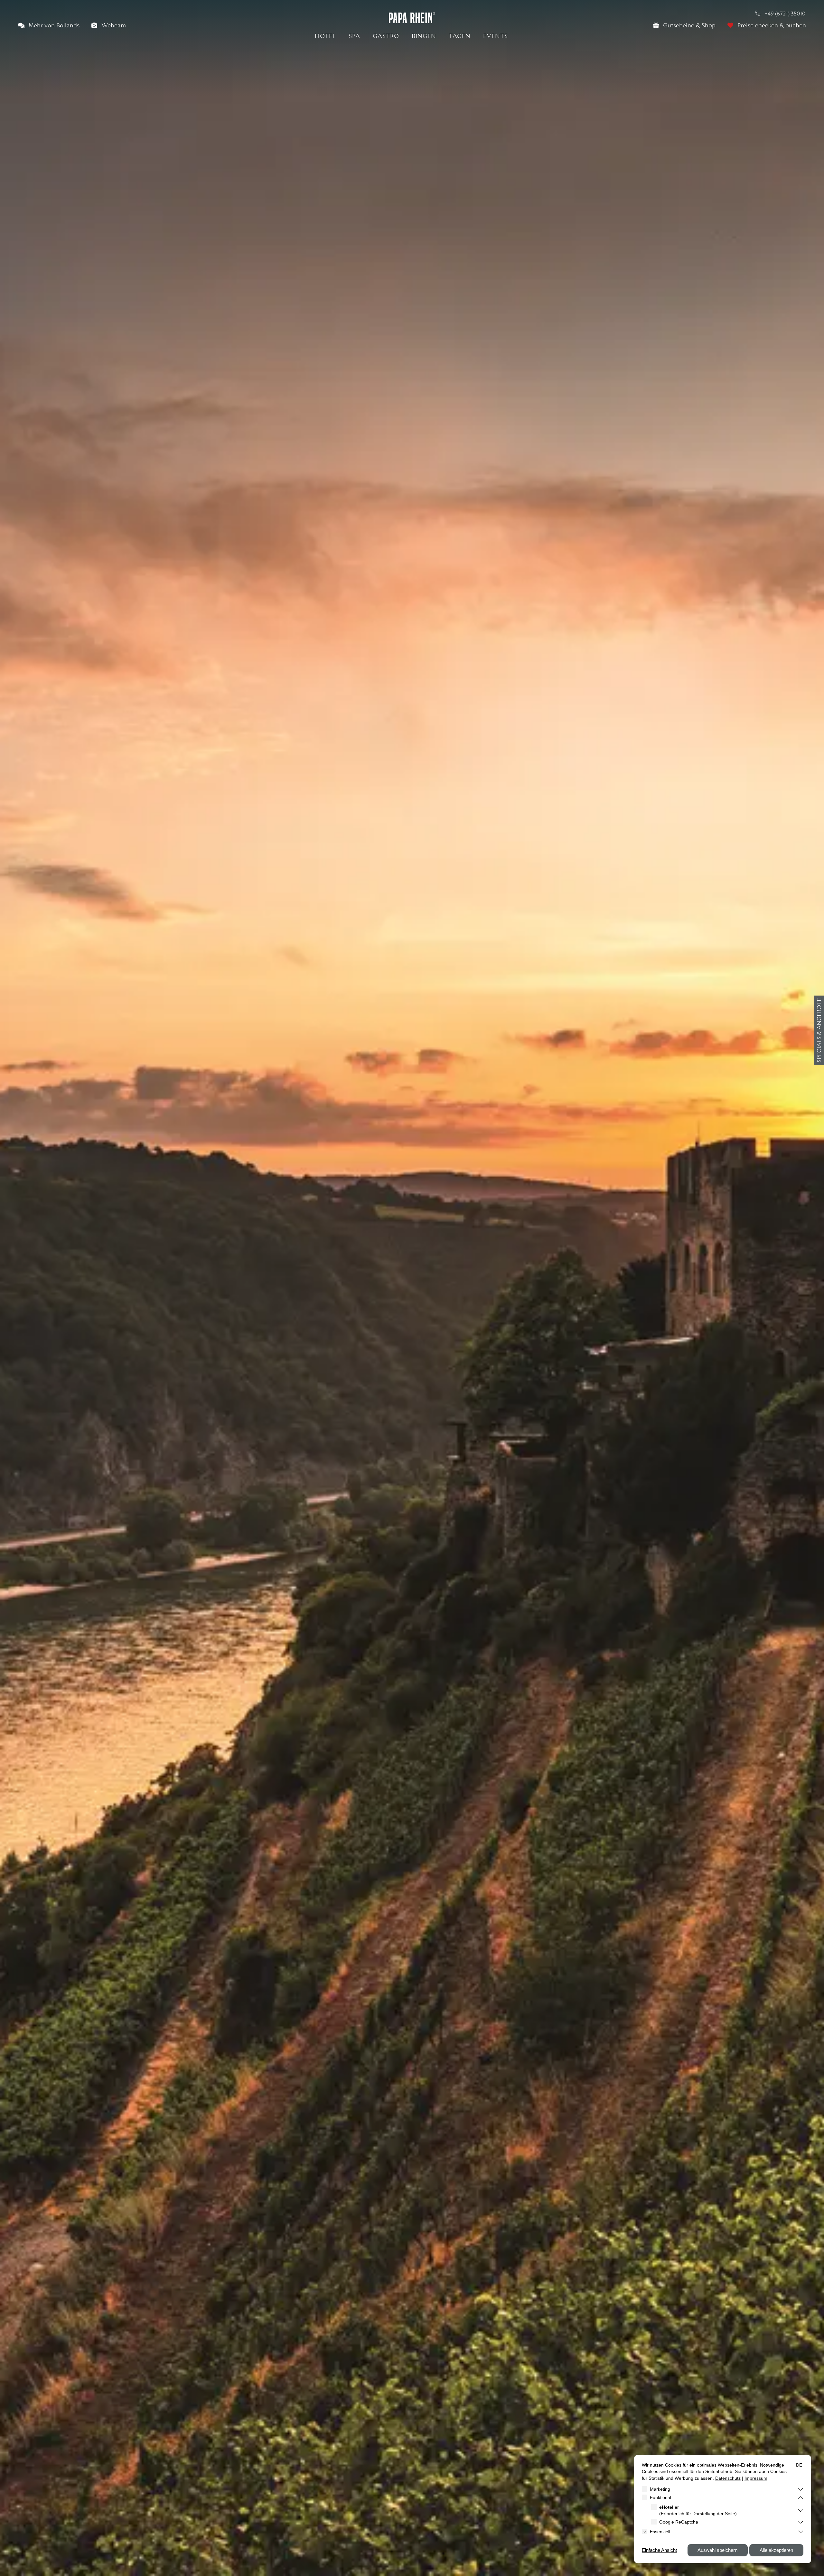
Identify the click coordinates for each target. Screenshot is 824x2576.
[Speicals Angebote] (819, 1030)
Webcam (113, 26)
